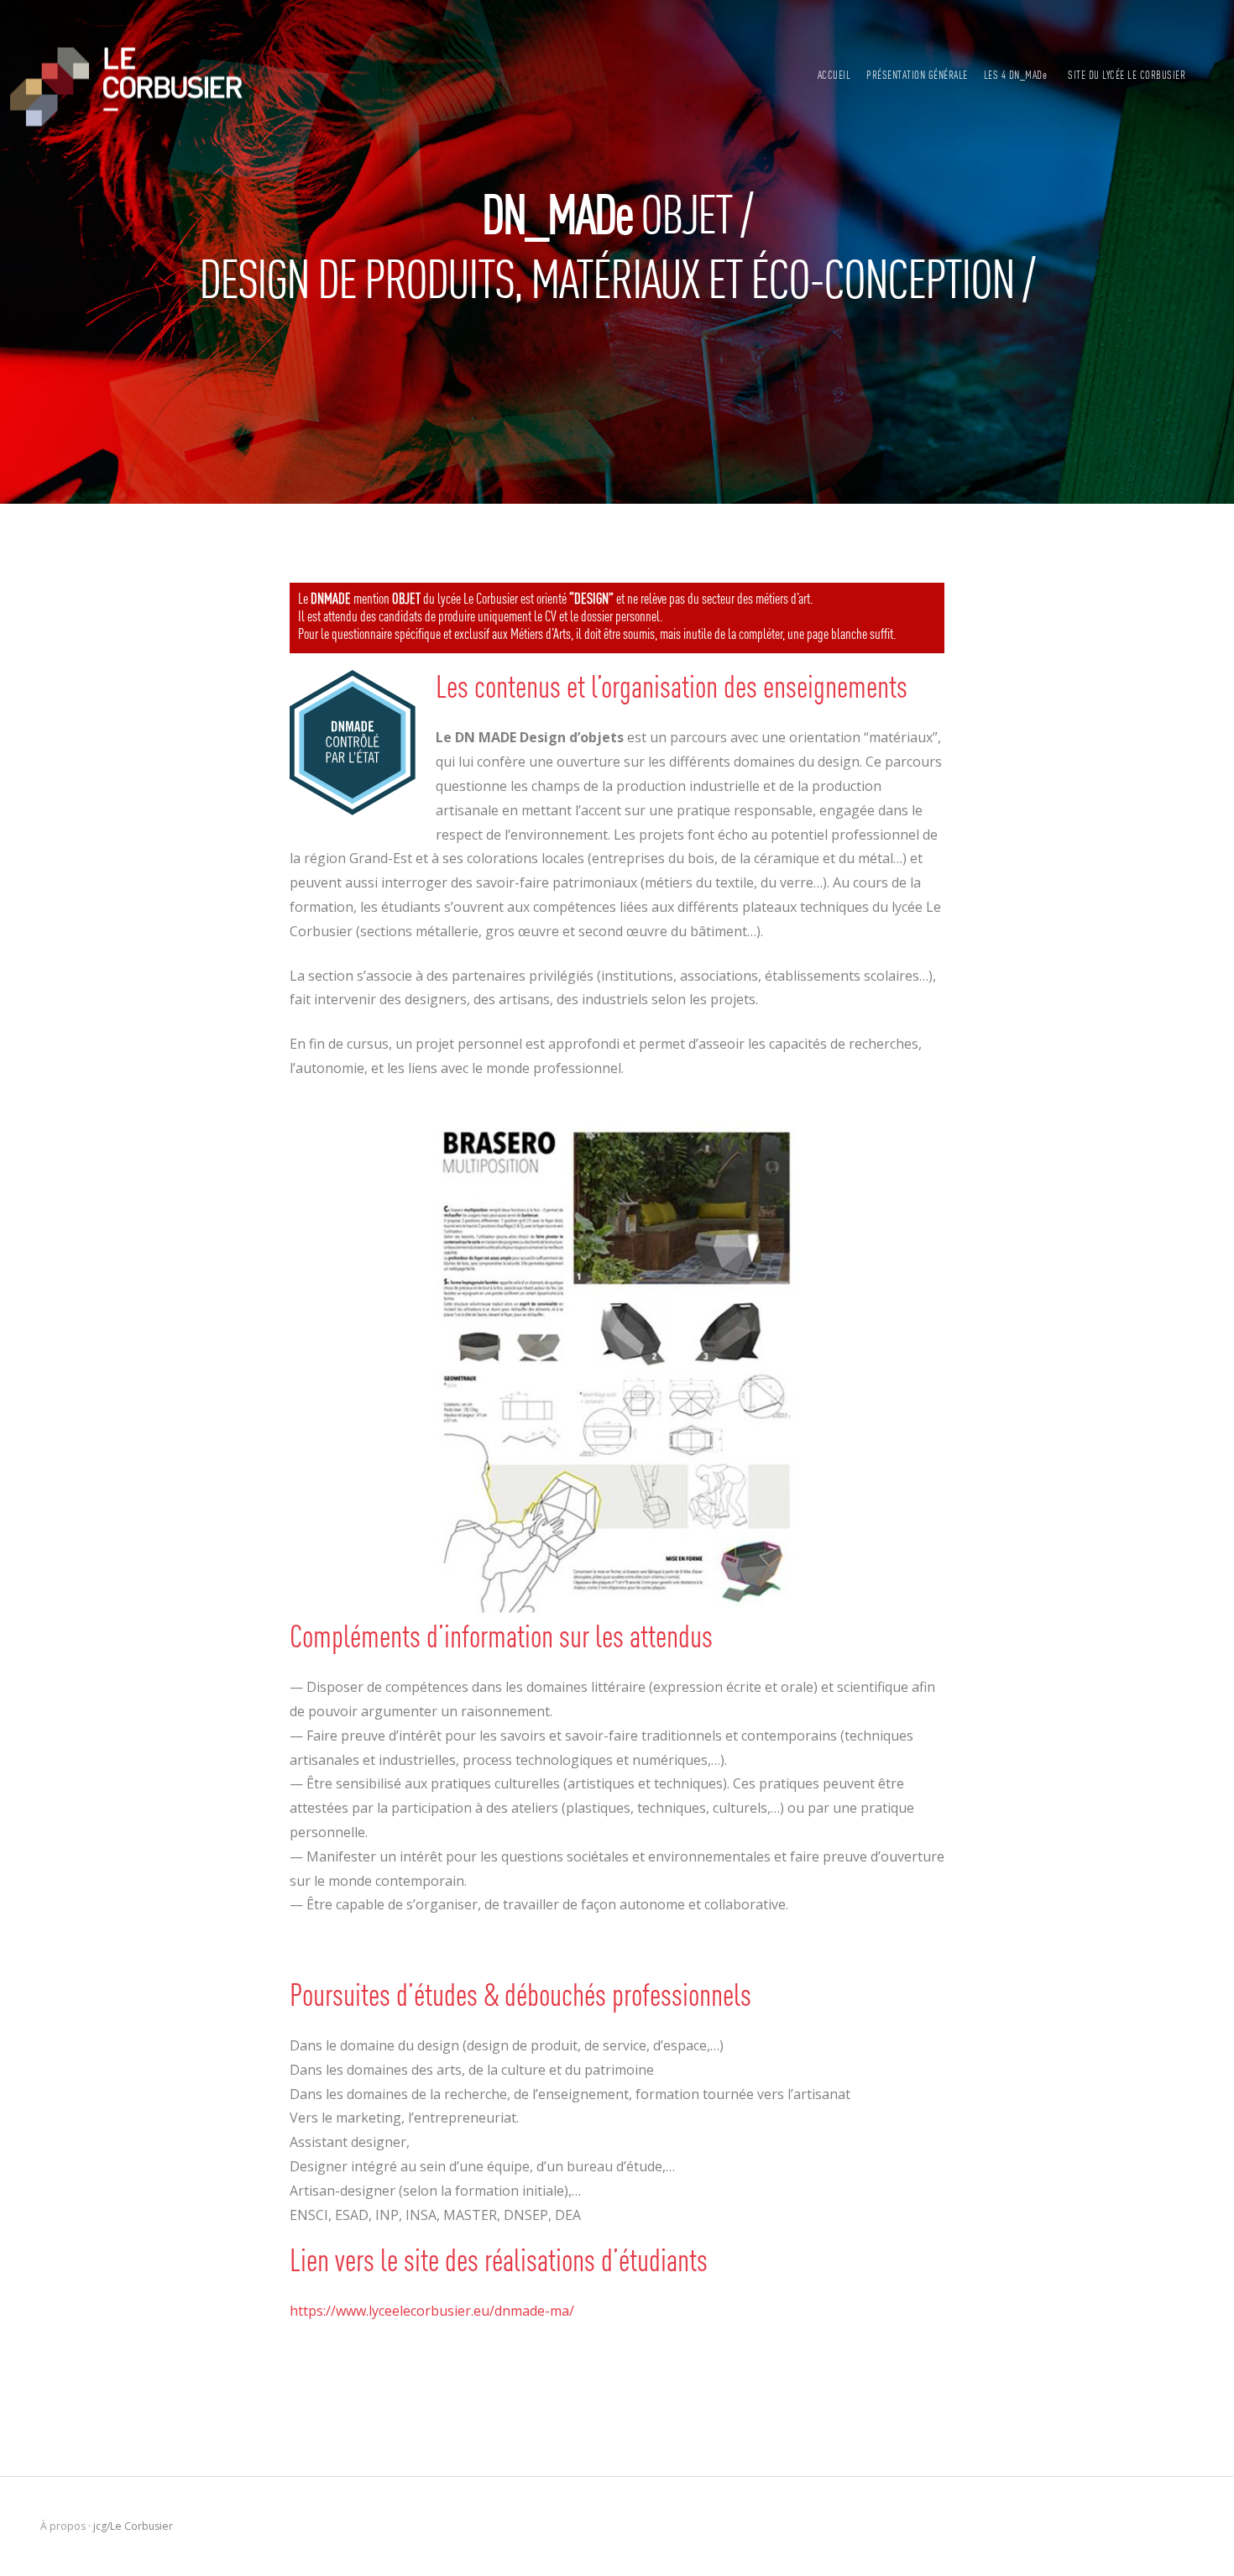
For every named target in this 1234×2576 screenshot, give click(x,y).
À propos (63, 2526)
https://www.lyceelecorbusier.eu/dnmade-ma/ (432, 2311)
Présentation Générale (917, 76)
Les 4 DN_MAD (1016, 76)
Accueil (834, 76)
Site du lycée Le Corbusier (1127, 76)
